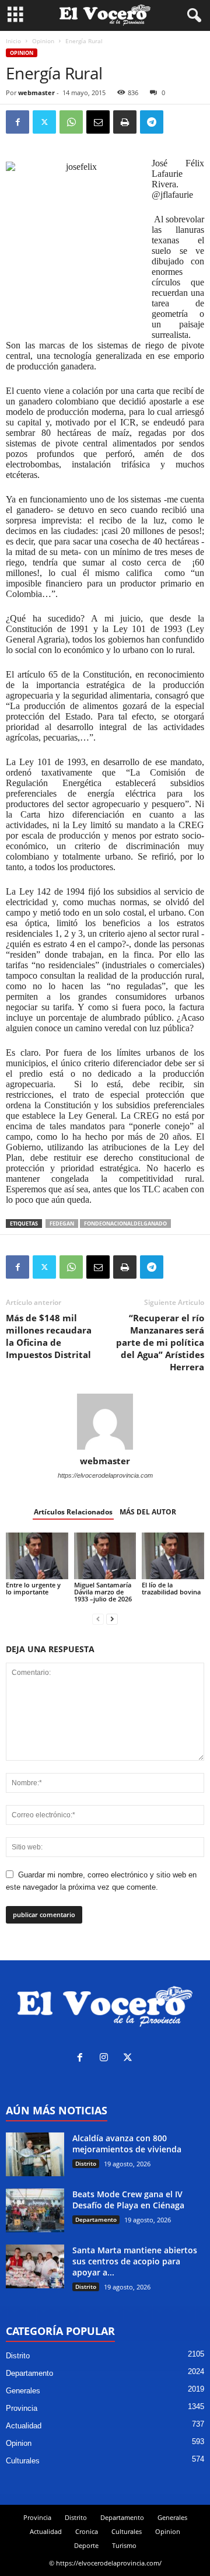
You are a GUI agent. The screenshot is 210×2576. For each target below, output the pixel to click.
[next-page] (112, 1619)
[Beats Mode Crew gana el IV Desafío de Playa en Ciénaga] (35, 2210)
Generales (23, 2391)
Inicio (13, 41)
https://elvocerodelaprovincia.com (105, 1475)
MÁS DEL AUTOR (148, 1512)
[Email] (98, 122)
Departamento (96, 2219)
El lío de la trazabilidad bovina (171, 1588)
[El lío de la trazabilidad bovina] (173, 1556)
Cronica (87, 2531)
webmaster (36, 93)
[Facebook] (17, 122)
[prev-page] (98, 1619)
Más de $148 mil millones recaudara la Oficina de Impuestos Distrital (49, 1336)
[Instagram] (106, 2059)
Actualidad (24, 2426)
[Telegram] (152, 122)
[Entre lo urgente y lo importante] (37, 1556)
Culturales (23, 2461)
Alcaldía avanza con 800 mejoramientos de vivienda (127, 2144)
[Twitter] (44, 122)
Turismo (124, 2545)
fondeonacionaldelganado (125, 1224)
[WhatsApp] (71, 122)
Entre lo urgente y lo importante (33, 1588)
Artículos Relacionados (73, 1512)
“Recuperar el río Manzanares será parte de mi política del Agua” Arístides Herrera (160, 1342)
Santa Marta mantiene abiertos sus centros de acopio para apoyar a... (135, 2261)
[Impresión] (125, 122)
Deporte (86, 2545)
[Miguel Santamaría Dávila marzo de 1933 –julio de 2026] (105, 1556)
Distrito (86, 2163)
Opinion (43, 41)
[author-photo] (105, 1422)
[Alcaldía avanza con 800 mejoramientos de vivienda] (35, 2154)
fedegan (62, 1224)
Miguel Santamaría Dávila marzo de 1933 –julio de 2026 (103, 1592)
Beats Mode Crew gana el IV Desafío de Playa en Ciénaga (128, 2200)
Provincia (22, 2408)
